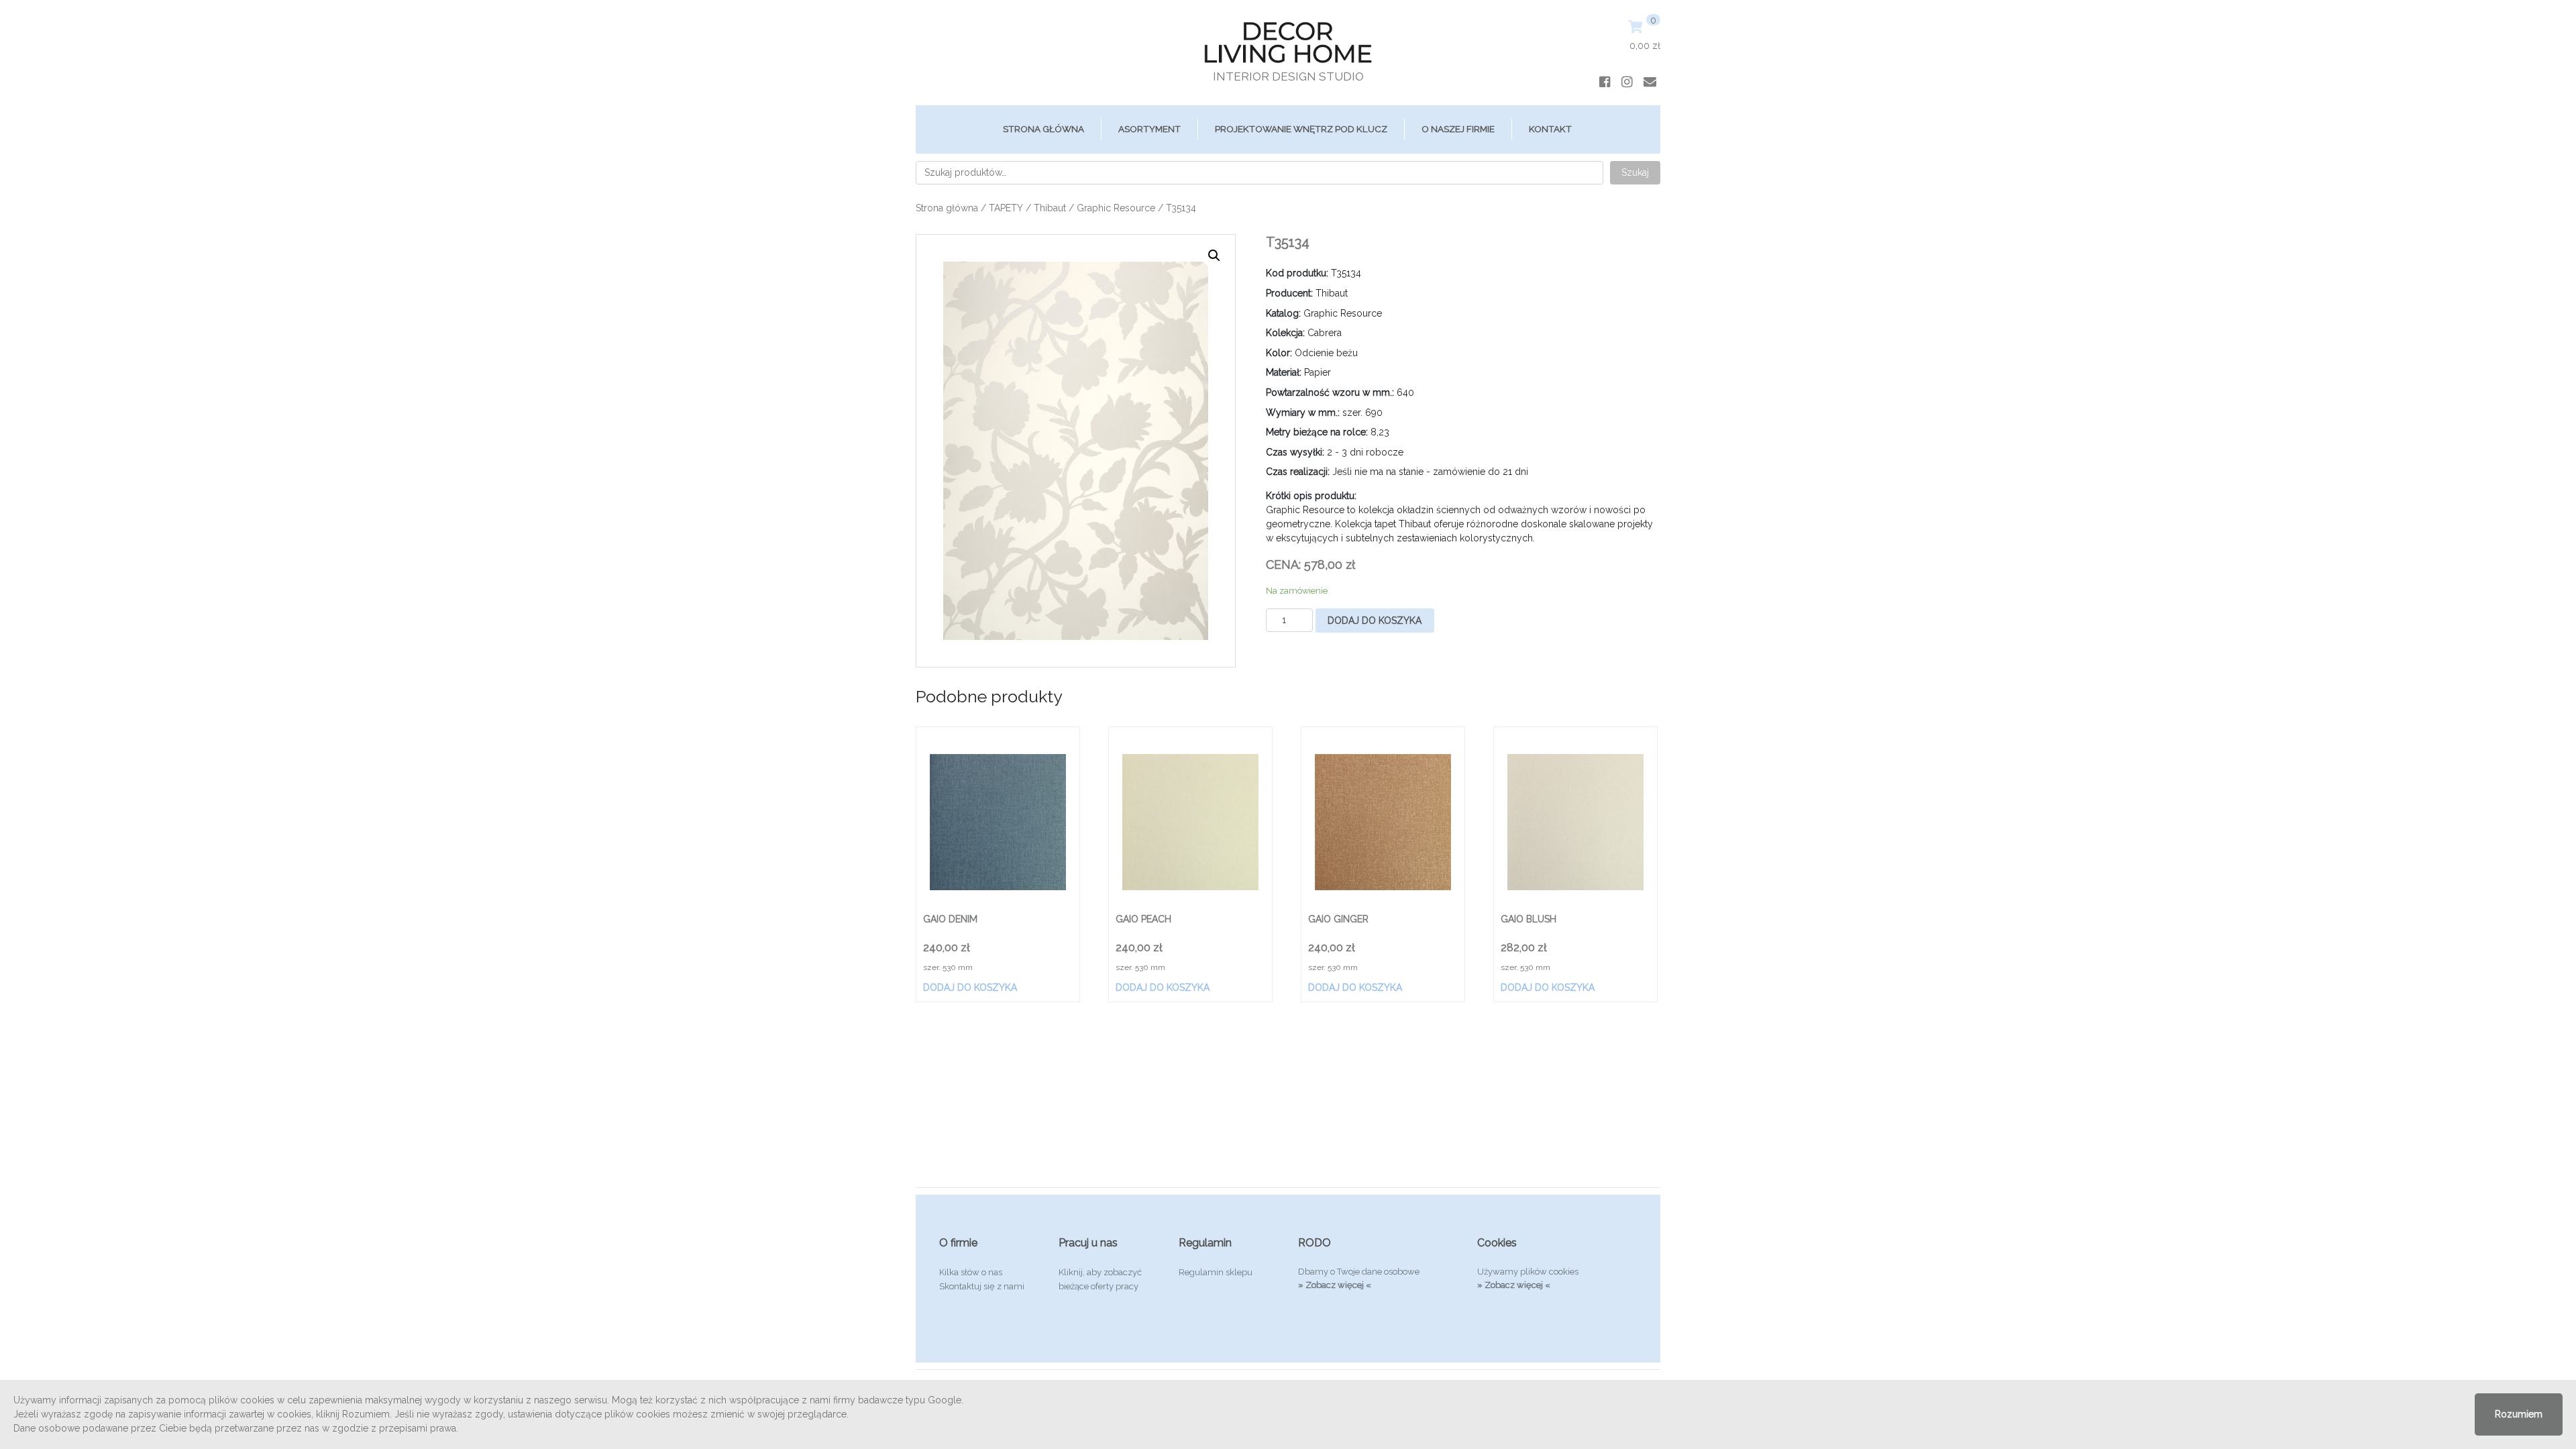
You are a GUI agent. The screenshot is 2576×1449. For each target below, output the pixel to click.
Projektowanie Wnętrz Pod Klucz (1301, 129)
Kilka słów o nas (971, 1272)
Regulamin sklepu (1216, 1272)
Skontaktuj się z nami (982, 1286)
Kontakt (1550, 129)
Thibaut (1050, 208)
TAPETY (1006, 208)
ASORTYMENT (1149, 129)
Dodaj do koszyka (1375, 621)
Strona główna (1043, 129)
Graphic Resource (1116, 208)
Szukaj (1635, 172)
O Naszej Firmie (1458, 129)
